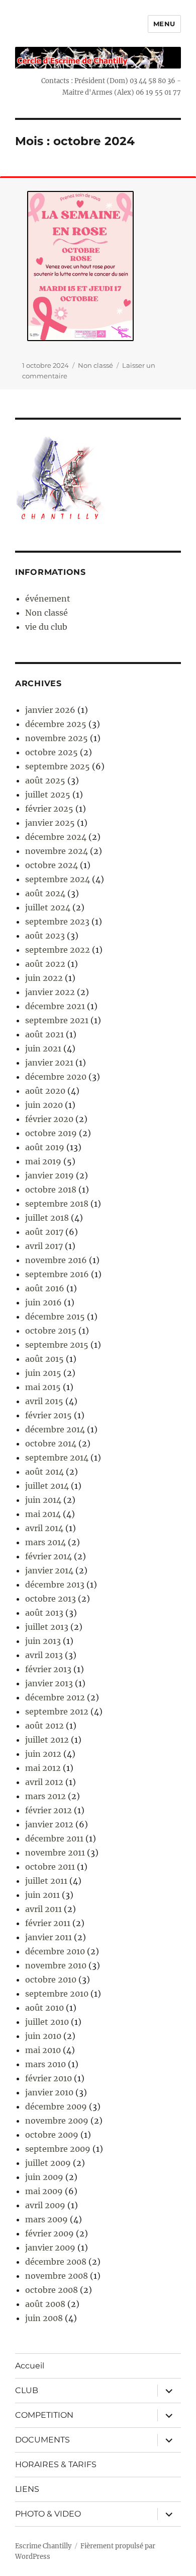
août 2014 (44, 1472)
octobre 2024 (52, 865)
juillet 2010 (47, 2022)
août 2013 (44, 1613)
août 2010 (44, 2008)
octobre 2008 (52, 2290)
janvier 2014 (49, 1570)
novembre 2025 (57, 738)
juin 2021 (43, 1048)
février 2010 (48, 2078)
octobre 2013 (51, 1599)
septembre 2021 (57, 1020)
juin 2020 (44, 1105)
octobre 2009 (52, 2135)
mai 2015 (43, 1387)
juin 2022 (44, 978)
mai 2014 (43, 1514)
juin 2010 (43, 2036)
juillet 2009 (48, 2163)
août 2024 (45, 893)
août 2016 (45, 1288)
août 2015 (44, 1359)
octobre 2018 (51, 1190)
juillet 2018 (47, 1218)
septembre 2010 (57, 1994)
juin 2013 (43, 1641)
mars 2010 (45, 2064)
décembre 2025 (56, 724)
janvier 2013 (49, 1683)
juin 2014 (43, 1500)
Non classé (95, 365)
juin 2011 (42, 1895)
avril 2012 (44, 1782)
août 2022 (45, 964)
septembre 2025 (58, 766)
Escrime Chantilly (43, 2546)
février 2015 (48, 1415)
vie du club (46, 627)
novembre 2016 (56, 1260)
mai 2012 (43, 1768)
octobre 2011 (50, 1867)
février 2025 (49, 809)
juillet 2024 (48, 907)
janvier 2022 (50, 992)
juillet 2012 (47, 1740)
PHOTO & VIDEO (48, 2514)
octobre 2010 (51, 1979)
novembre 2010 (56, 1965)
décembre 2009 (56, 2106)
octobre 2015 (51, 1331)
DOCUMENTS (42, 2440)
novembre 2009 (57, 2121)
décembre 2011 (54, 1838)
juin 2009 (44, 2177)
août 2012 (44, 1726)
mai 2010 (43, 2050)
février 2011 (48, 1923)
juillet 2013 (47, 1627)
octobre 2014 (51, 1443)
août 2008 (45, 2304)
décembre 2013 (55, 1584)
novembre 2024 (57, 851)
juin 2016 (43, 1302)
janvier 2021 (49, 1063)
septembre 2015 (57, 1345)
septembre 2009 (58, 2149)
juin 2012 (43, 1754)
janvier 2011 (48, 1937)
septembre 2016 (57, 1274)
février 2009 (50, 2233)
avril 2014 (44, 1528)
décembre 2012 (55, 1697)
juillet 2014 (47, 1486)
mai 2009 (44, 2191)
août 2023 (45, 936)
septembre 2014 (57, 1458)
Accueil (30, 2366)
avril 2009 (45, 2205)
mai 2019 (43, 1161)
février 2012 (48, 1810)
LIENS (27, 2489)
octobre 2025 (52, 752)
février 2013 (48, 1669)
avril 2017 (44, 1246)
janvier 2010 (49, 2092)
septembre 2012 (57, 1711)
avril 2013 (44, 1655)
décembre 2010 (55, 1951)
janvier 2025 (50, 823)
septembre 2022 (58, 950)
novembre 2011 (55, 1853)
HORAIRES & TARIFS (56, 2464)
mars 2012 (45, 1796)
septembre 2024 (58, 879)
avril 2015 (44, 1401)
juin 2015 (43, 1373)
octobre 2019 (51, 1133)
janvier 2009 (50, 2248)
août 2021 (44, 1034)
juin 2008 (44, 2318)
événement (48, 599)
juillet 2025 (48, 795)
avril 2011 (43, 1909)
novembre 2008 (57, 2276)
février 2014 (48, 1556)
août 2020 (45, 1091)
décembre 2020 (56, 1077)
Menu (164, 24)
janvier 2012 (49, 1824)
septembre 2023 (57, 921)
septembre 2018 (57, 1204)
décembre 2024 (56, 837)
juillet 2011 (46, 1881)
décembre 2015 (55, 1316)
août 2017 (44, 1232)
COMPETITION (44, 2415)
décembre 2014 (55, 1429)
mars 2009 (46, 2219)
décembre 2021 (55, 1006)
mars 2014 (45, 1542)
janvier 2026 (50, 710)
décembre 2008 (56, 2262)
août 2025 (45, 780)
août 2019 (45, 1147)
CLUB (27, 2390)
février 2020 (49, 1119)
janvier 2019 (50, 1175)
